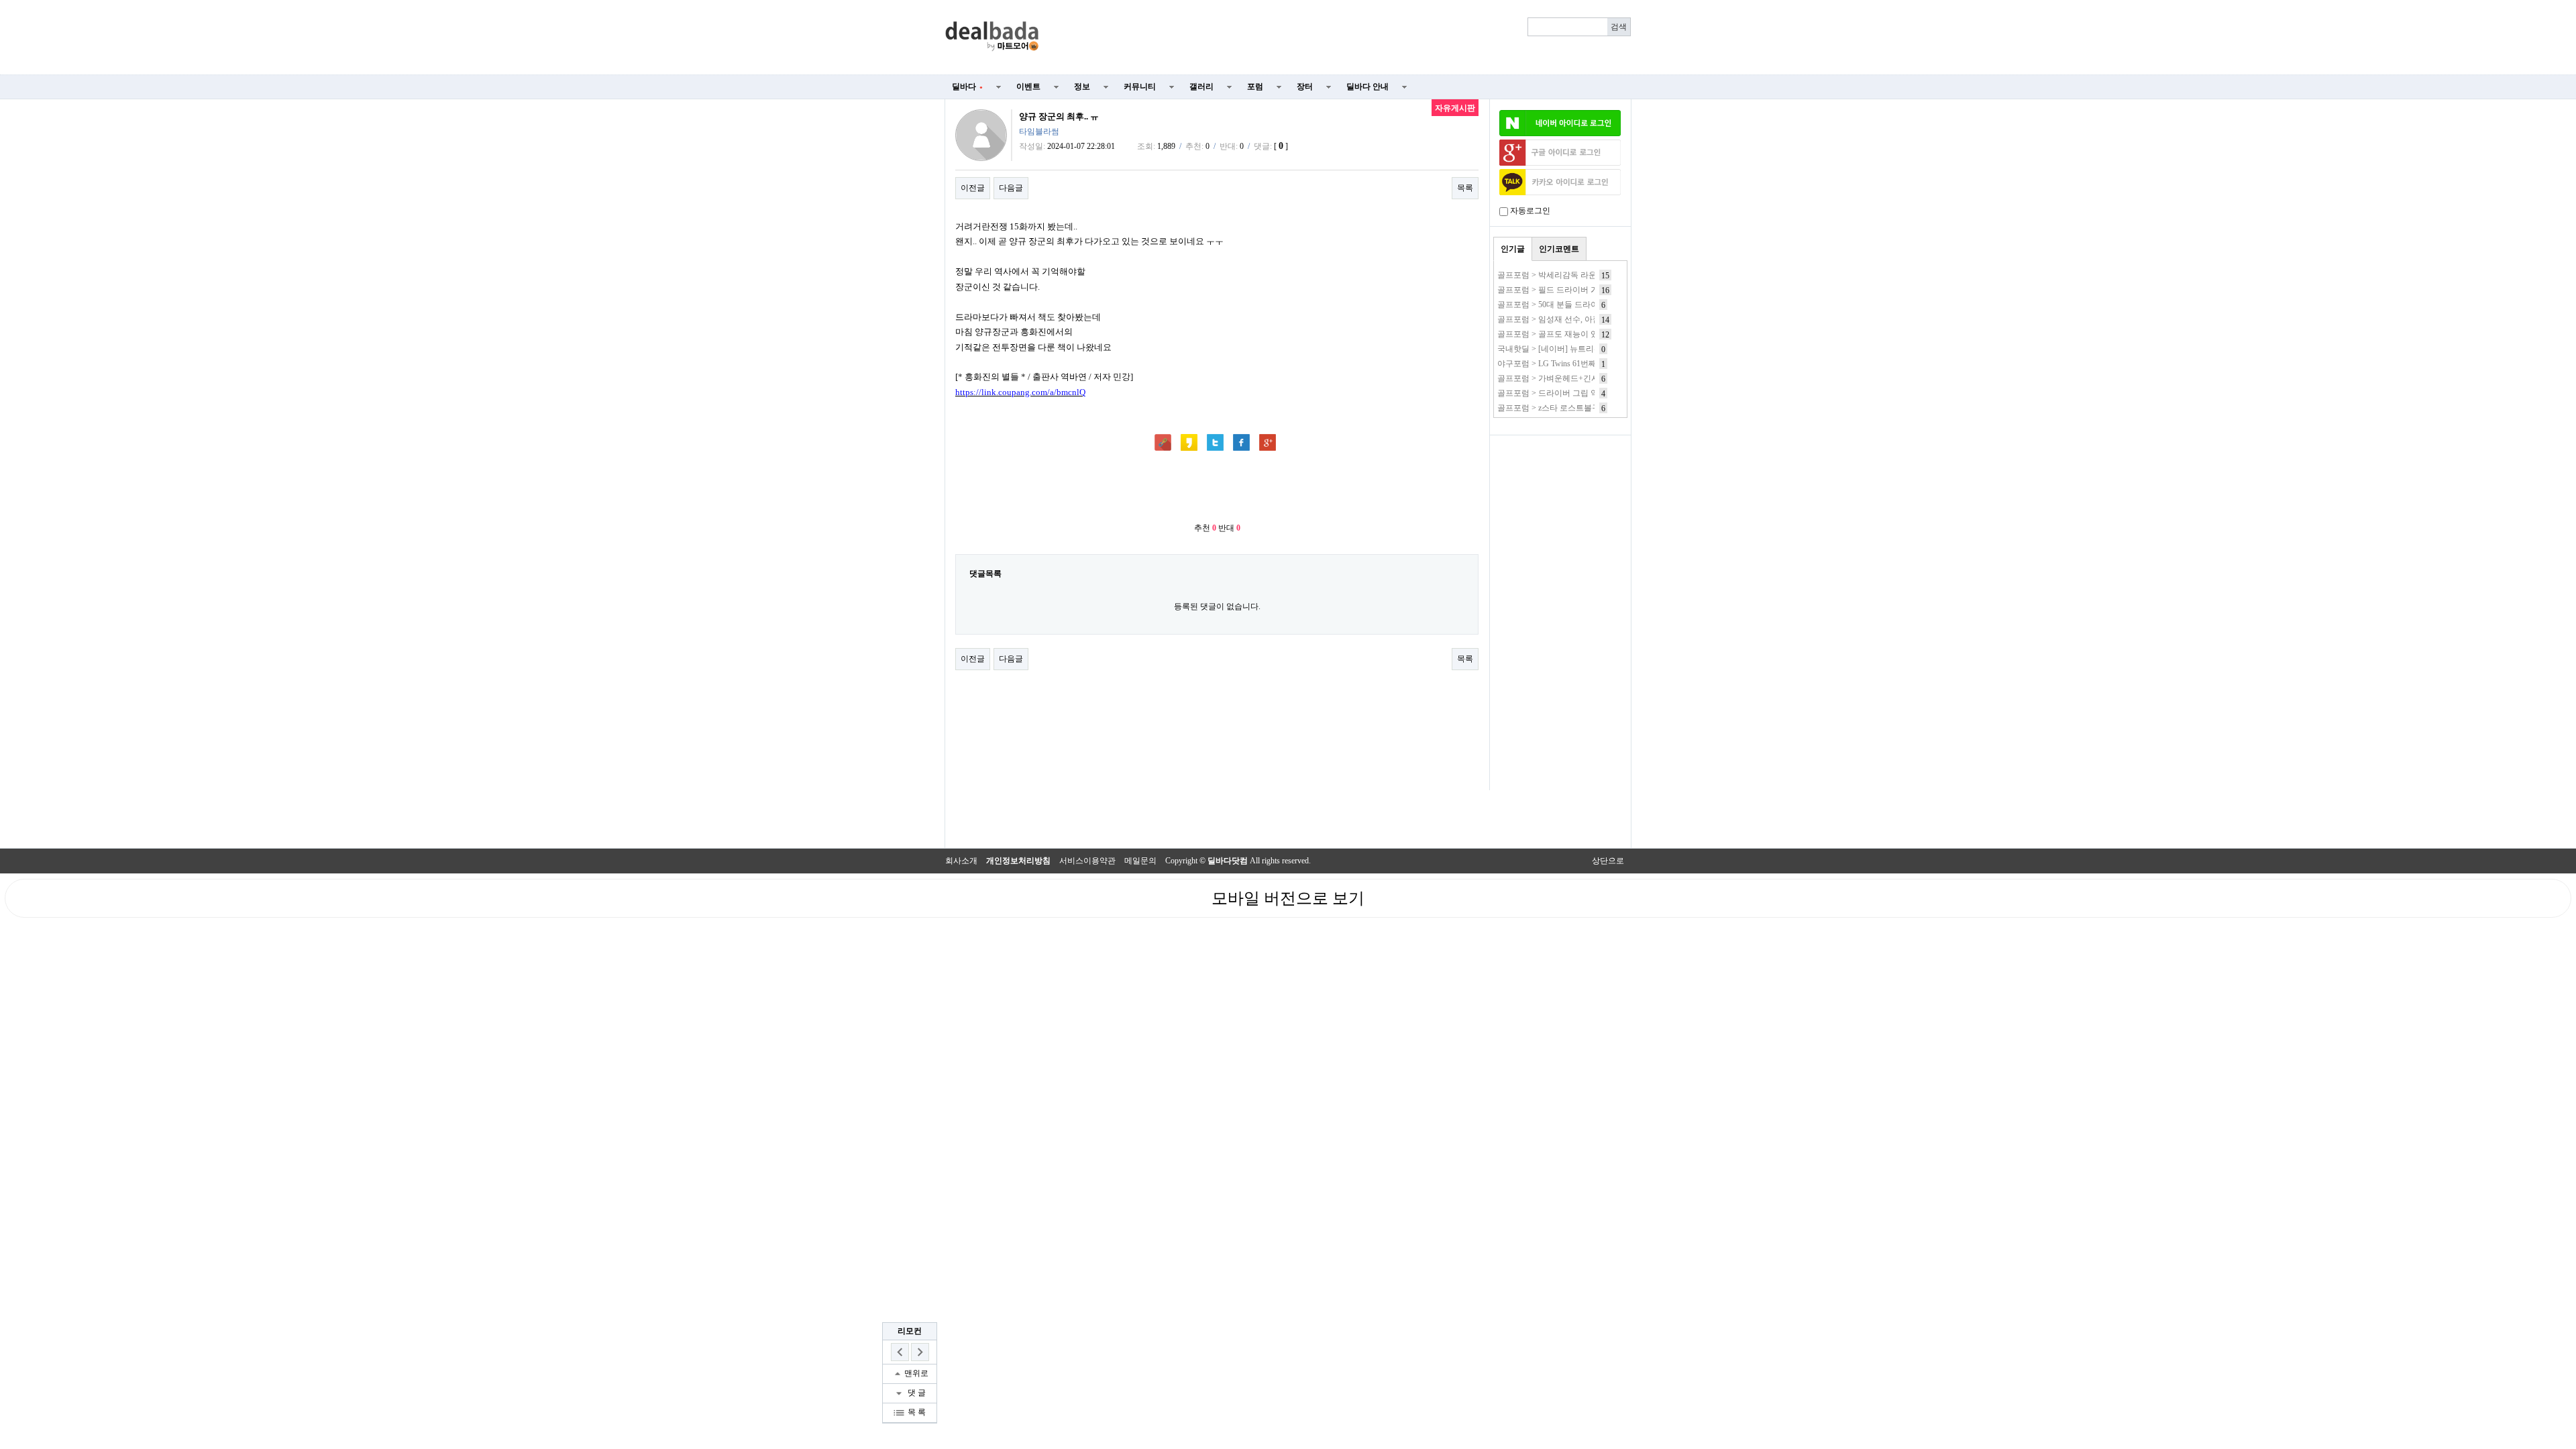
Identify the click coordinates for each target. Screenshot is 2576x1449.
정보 (1082, 87)
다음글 (1011, 188)
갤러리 (1201, 87)
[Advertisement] (1343, 38)
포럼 (1255, 87)
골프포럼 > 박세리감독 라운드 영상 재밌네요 (1577, 275)
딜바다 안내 (1367, 87)
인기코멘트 (1559, 249)
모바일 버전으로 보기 (1288, 898)
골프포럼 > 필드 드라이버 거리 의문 (1561, 290)
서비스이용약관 (1087, 861)
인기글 (1513, 249)
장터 (1305, 87)
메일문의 (1140, 861)
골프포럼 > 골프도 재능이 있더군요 (1560, 334)
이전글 (973, 188)
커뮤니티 (1140, 87)
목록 (1465, 188)
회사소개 (961, 861)
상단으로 (1608, 861)
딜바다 (967, 87)
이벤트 (1028, 87)
